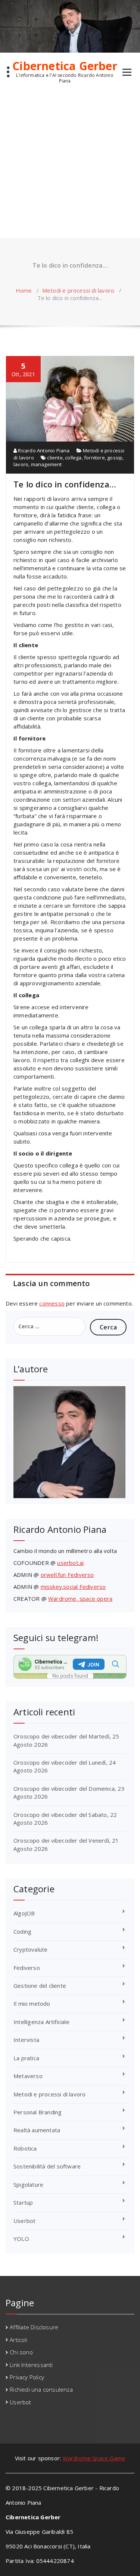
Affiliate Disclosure (34, 2327)
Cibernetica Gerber (65, 66)
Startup (23, 2202)
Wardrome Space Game (94, 2458)
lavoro (21, 464)
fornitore (94, 458)
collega (73, 458)
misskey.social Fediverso (73, 1587)
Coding (22, 1931)
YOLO (21, 2239)
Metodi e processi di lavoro (78, 290)
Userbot (24, 2221)
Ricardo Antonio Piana (43, 450)
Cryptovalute (30, 1949)
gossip (115, 458)
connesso (52, 1303)
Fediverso (27, 1968)
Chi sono (21, 2352)
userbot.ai (70, 1563)
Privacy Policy (27, 2377)
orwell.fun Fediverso (67, 1575)
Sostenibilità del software (47, 2166)
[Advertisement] (70, 164)
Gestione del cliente (40, 1986)
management (46, 464)
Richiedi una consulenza (41, 2389)
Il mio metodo (32, 2003)
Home (24, 290)
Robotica (25, 2148)
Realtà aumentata (37, 2130)
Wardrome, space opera (80, 1599)
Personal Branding (38, 2112)
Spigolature (28, 2184)
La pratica (26, 2058)
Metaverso (28, 2076)
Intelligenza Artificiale (41, 2022)
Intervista (26, 2040)
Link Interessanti (31, 2365)
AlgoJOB (24, 1913)
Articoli (18, 2340)
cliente (55, 458)
